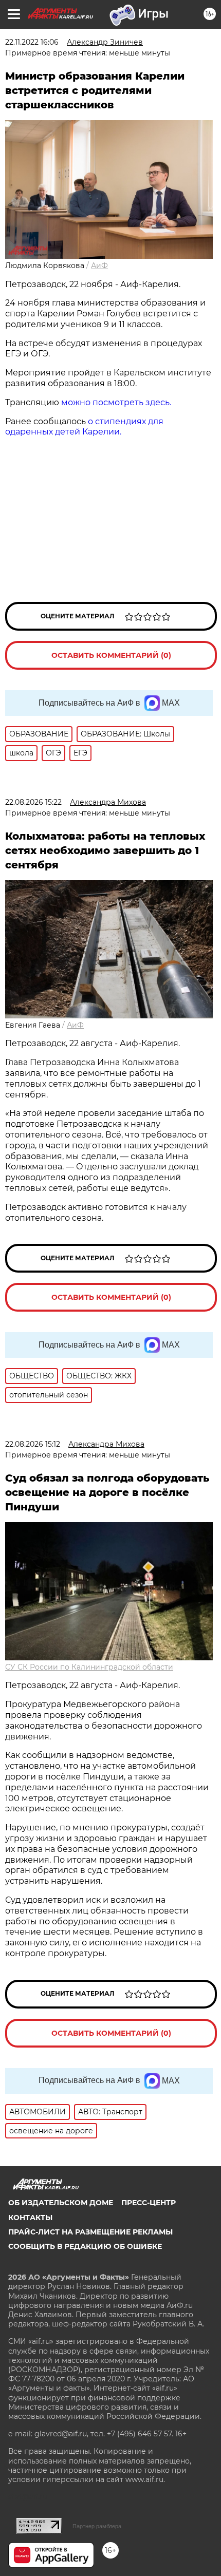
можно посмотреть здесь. (116, 402)
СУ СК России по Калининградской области (89, 1667)
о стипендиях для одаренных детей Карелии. (84, 427)
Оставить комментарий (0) (111, 655)
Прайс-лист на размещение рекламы (90, 2232)
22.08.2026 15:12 (33, 1444)
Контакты (30, 2218)
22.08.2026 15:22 (33, 802)
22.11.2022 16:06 (32, 42)
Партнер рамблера (97, 2526)
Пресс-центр (149, 2203)
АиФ (99, 266)
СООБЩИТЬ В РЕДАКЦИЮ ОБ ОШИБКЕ (85, 2246)
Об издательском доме (61, 2203)
